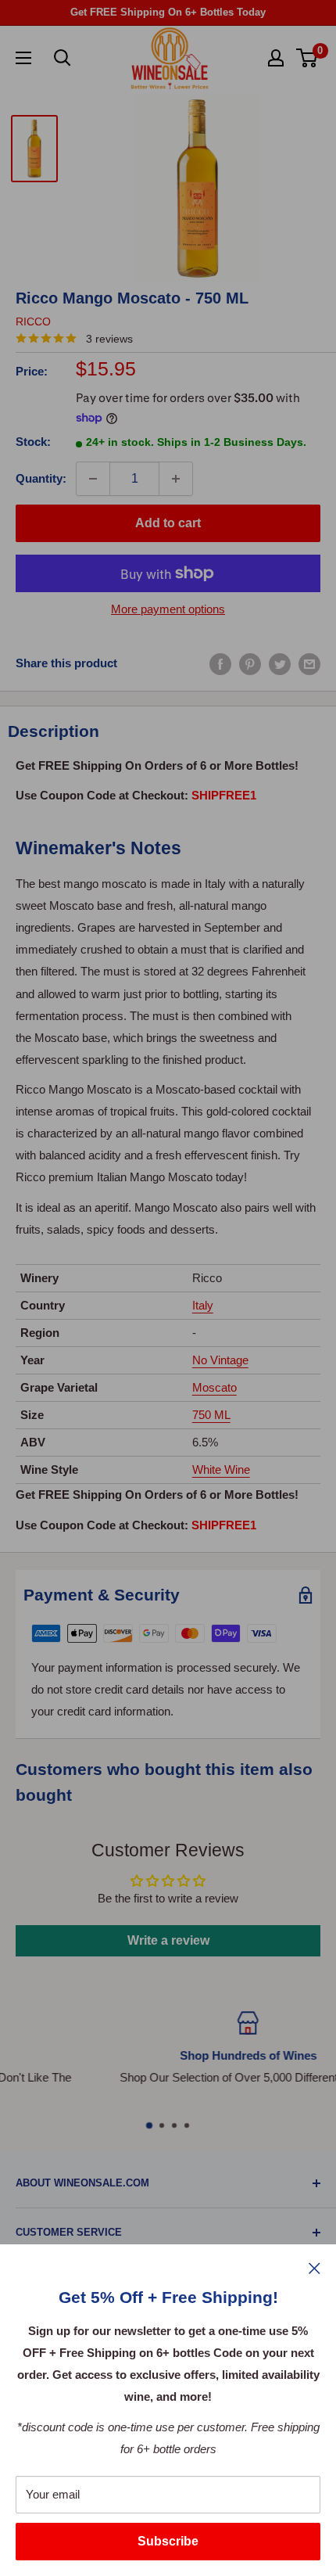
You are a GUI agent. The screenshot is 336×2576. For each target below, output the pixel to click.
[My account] (276, 58)
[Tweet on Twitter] (280, 664)
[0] (307, 58)
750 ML (211, 1415)
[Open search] (63, 58)
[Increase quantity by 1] (176, 479)
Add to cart (168, 523)
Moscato (214, 1387)
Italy (203, 1305)
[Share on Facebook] (220, 664)
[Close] (315, 2268)
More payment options (168, 609)
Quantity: (41, 478)
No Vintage (220, 1360)
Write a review (168, 1940)
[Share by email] (309, 664)
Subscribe (168, 2541)
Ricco (33, 322)
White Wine (221, 1469)
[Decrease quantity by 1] (93, 479)
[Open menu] (23, 58)
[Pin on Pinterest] (250, 664)
